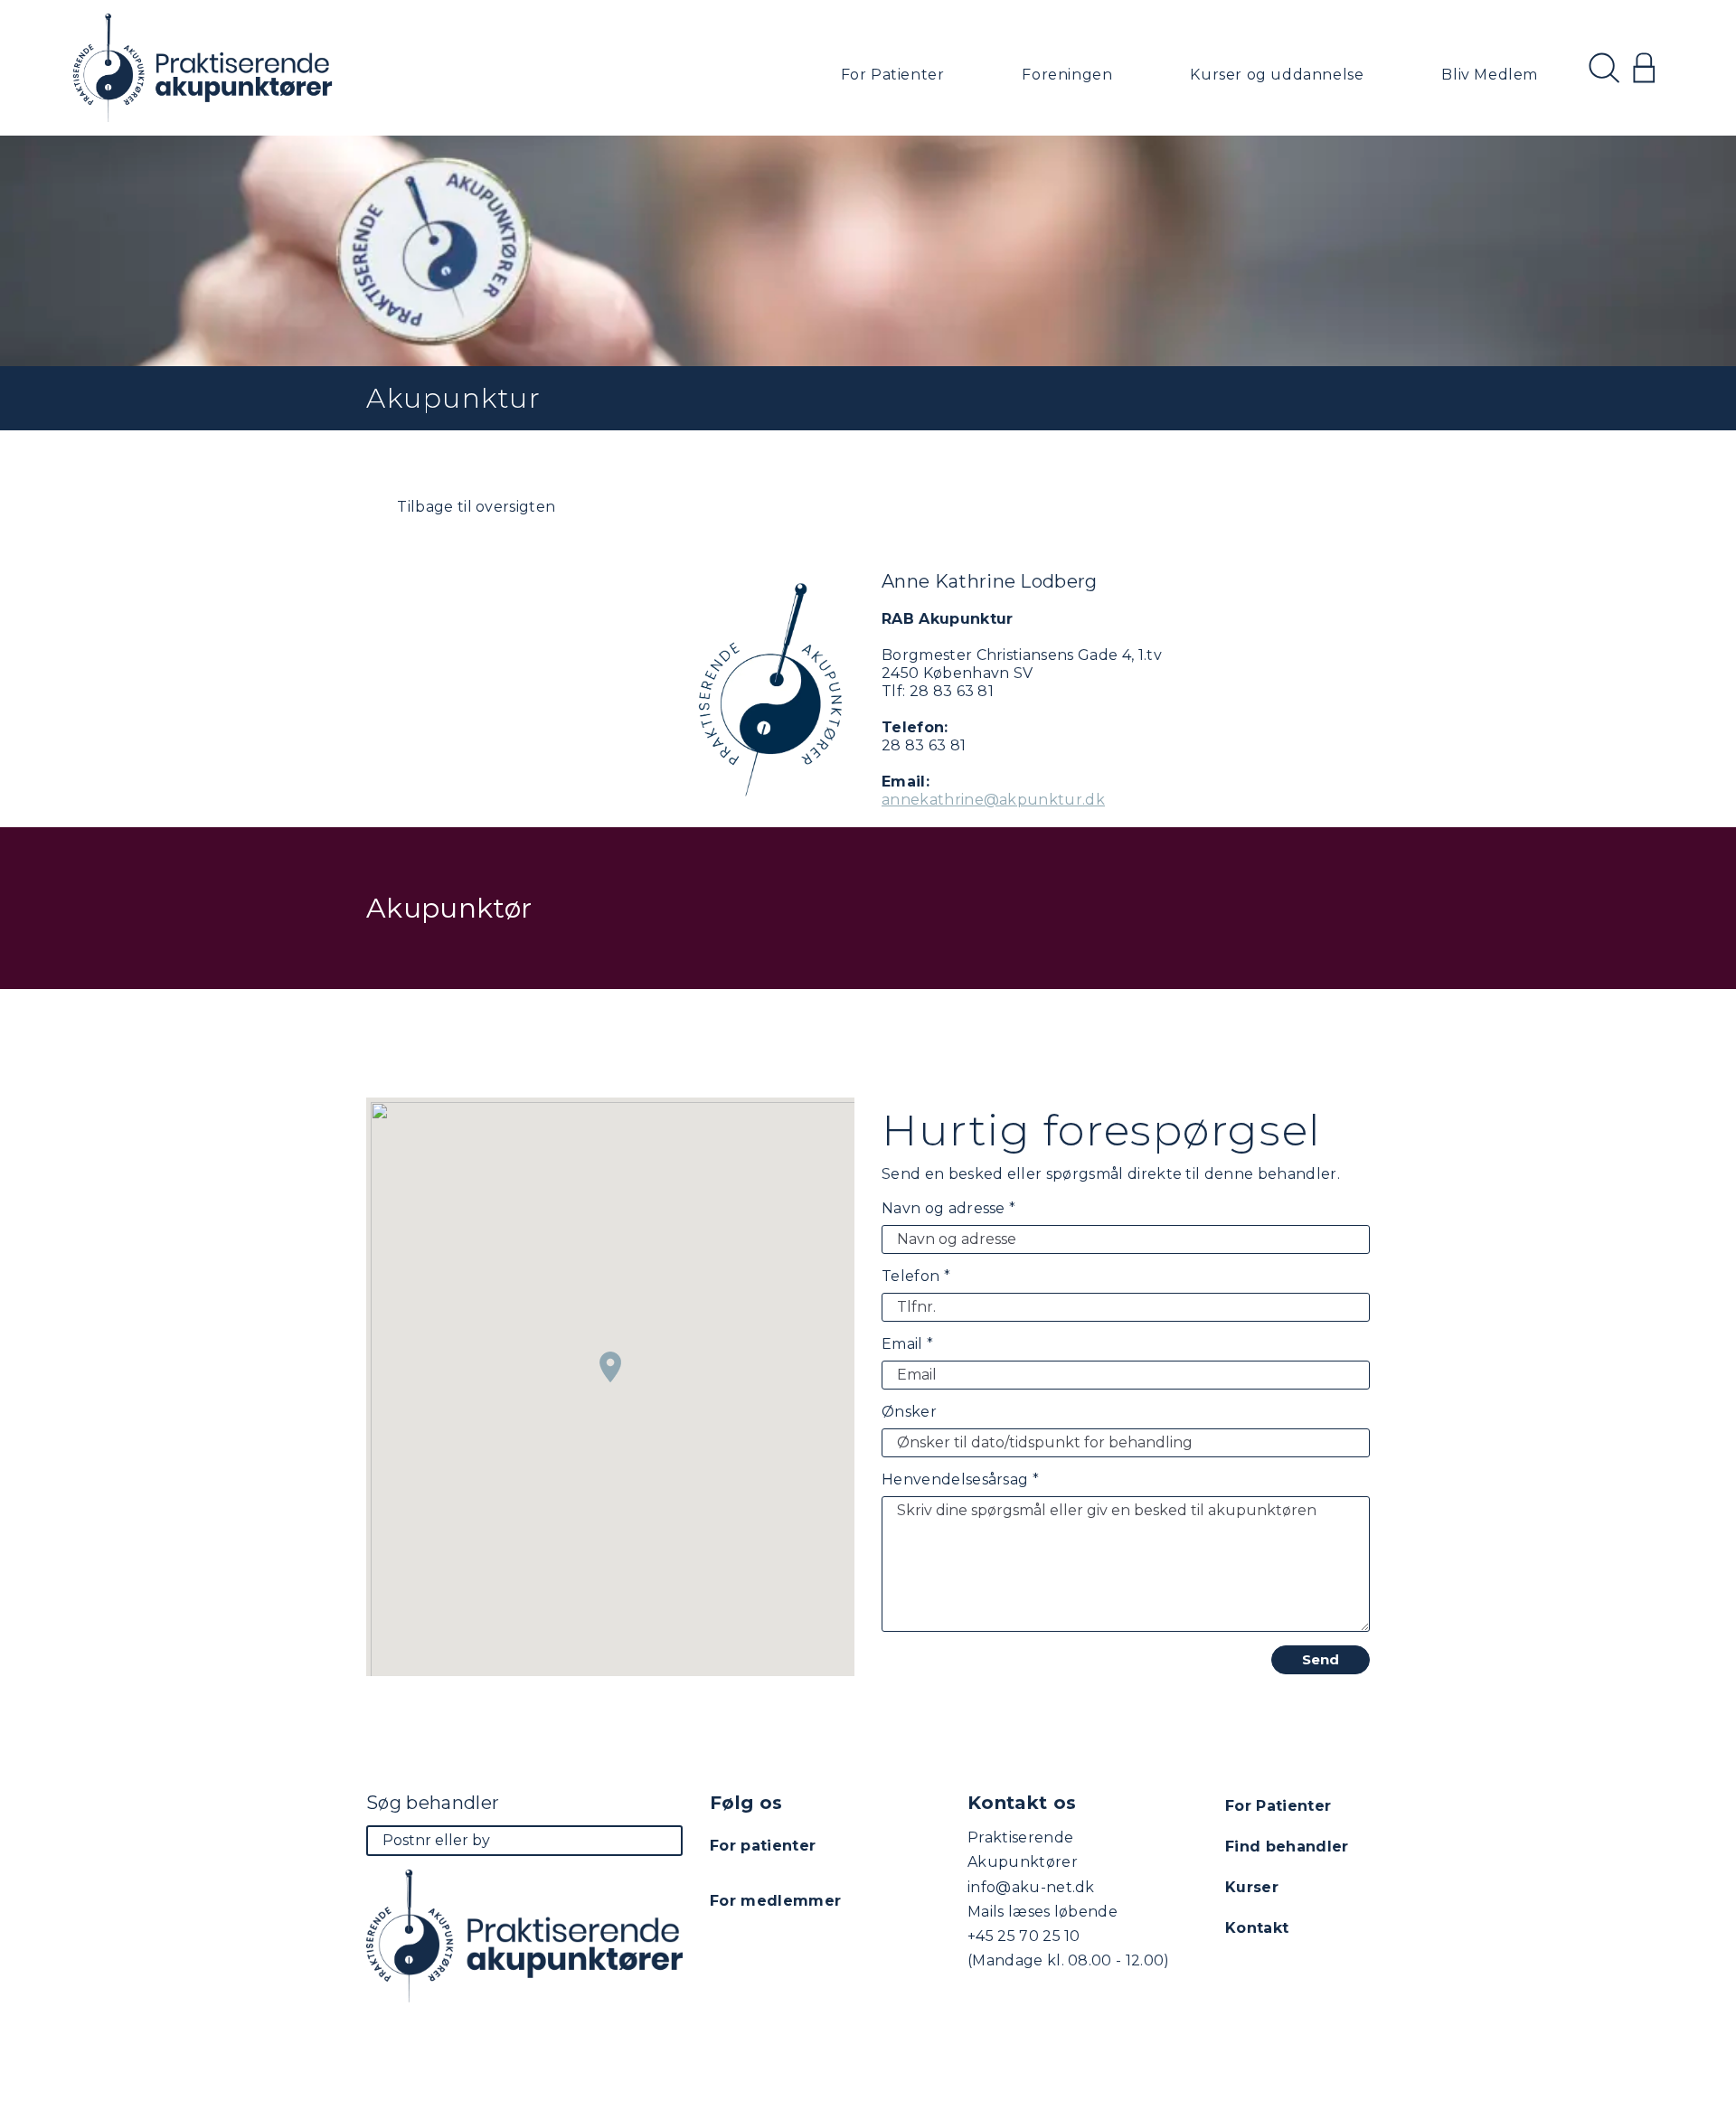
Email (907, 1344)
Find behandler (1287, 1847)
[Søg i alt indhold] (1604, 68)
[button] (610, 1367)
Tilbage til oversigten (474, 507)
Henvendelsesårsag (960, 1479)
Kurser (1252, 1887)
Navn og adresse (948, 1208)
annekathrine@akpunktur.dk (993, 800)
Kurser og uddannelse (1277, 75)
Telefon (916, 1276)
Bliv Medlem (1490, 75)
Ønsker (909, 1412)
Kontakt (1257, 1928)
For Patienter (893, 75)
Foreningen (1067, 75)
